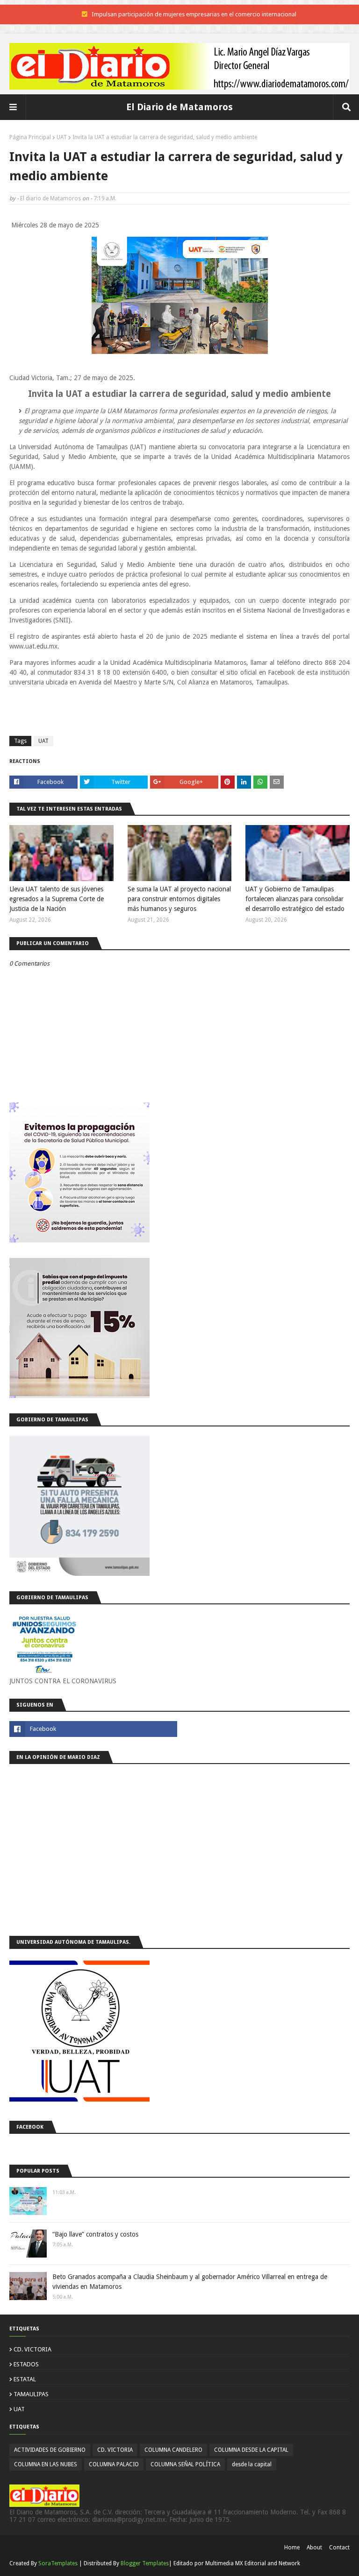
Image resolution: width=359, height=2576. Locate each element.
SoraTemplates (58, 2563)
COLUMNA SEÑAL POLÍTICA (185, 2464)
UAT (62, 137)
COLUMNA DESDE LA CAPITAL (251, 2450)
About (314, 2548)
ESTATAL (25, 2379)
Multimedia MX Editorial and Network (253, 2563)
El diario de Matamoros (50, 198)
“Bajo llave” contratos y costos (95, 2234)
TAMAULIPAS (31, 2394)
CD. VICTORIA (32, 2349)
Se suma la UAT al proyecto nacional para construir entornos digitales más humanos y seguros (179, 899)
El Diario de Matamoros (179, 107)
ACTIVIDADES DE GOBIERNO (50, 2450)
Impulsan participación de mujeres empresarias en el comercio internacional (194, 14)
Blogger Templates (145, 2563)
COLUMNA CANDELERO (173, 2450)
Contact (339, 2548)
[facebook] (93, 1729)
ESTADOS (26, 2364)
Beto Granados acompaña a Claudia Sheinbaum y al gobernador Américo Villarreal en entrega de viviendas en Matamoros (190, 2282)
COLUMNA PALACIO (114, 2464)
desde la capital (252, 2464)
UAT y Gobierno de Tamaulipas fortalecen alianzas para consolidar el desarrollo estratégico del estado (295, 899)
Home (292, 2548)
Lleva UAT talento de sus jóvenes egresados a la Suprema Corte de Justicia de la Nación (57, 899)
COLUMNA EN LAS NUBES (46, 2464)
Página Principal (30, 137)
